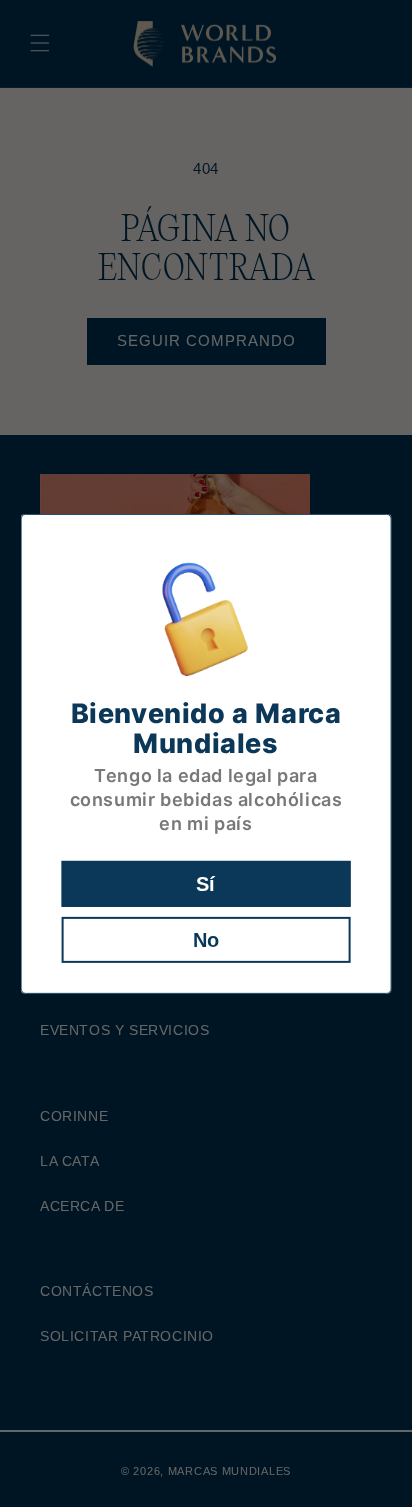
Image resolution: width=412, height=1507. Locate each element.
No (206, 940)
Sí (205, 884)
